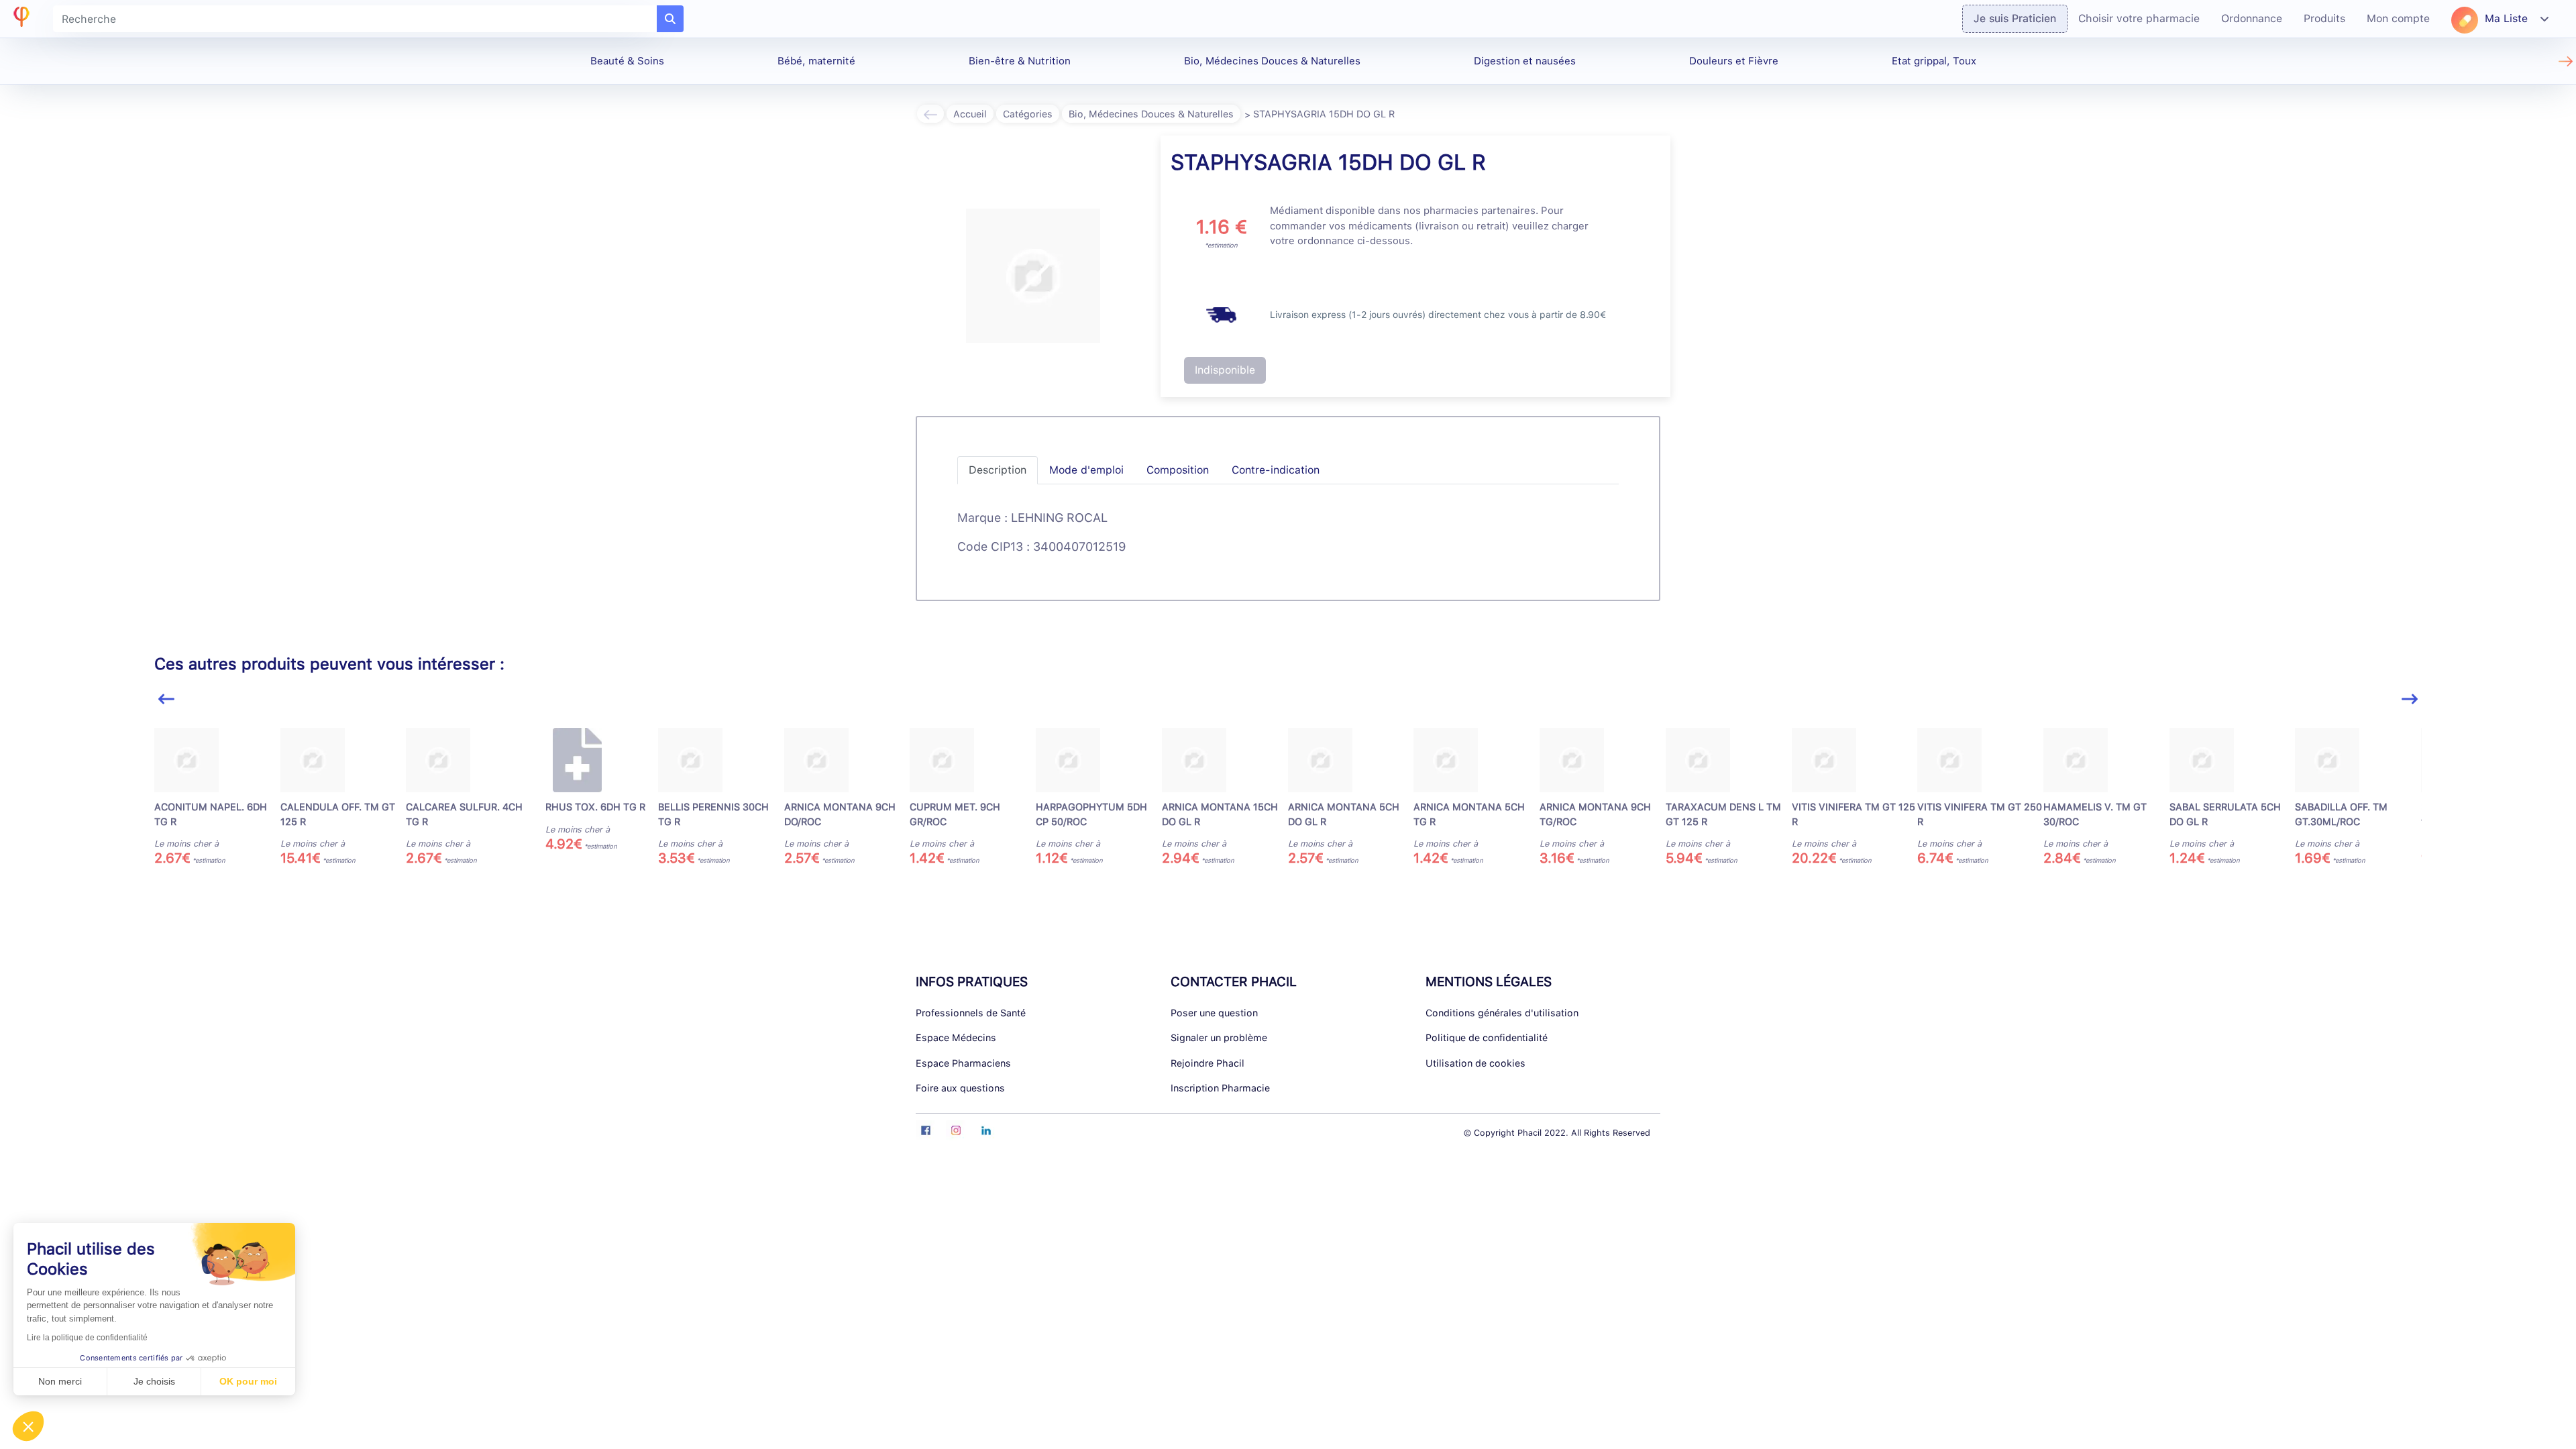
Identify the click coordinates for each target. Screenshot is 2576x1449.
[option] (217, 797)
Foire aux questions (960, 1088)
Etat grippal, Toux (1934, 61)
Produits (2324, 18)
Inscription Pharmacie (1220, 1088)
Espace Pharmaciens (963, 1063)
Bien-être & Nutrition (1020, 61)
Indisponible (1225, 370)
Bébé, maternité (816, 61)
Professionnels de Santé (971, 1013)
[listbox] (1288, 803)
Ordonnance (2252, 18)
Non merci (60, 1381)
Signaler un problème (1219, 1037)
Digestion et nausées (1525, 61)
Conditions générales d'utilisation (1502, 1013)
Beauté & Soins (627, 61)
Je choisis (154, 1381)
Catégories (1028, 114)
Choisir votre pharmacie (2139, 18)
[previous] (166, 699)
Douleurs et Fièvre (1734, 61)
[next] (2410, 699)
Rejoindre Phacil (1207, 1063)
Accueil (970, 114)
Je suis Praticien (2015, 18)
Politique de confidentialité (1487, 1037)
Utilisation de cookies (1475, 1063)
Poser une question (1214, 1013)
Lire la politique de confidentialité (87, 1338)
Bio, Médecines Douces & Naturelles (1272, 61)
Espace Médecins (956, 1037)
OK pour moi (248, 1381)
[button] (28, 1426)
